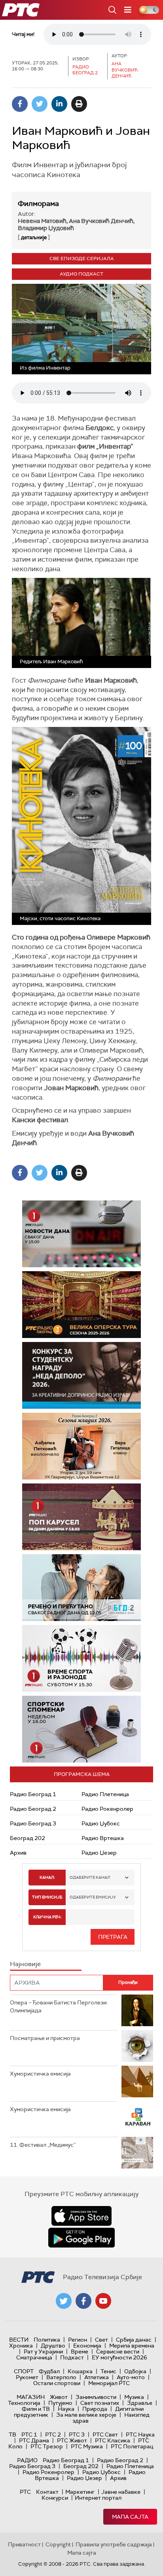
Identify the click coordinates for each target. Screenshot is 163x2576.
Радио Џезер (99, 1853)
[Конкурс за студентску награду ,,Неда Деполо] (81, 1375)
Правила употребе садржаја (114, 2544)
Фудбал (49, 2371)
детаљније (34, 237)
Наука (66, 2409)
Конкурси (55, 2498)
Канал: (47, 1877)
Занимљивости (96, 2397)
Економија (87, 2346)
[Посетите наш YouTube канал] (103, 2301)
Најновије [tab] (25, 1964)
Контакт (47, 2492)
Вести (19, 2340)
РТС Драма (34, 2440)
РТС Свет (105, 2434)
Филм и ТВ (36, 2409)
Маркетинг (80, 2492)
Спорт (24, 2371)
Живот (59, 2397)
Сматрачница (34, 2357)
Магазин (31, 2397)
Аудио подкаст (81, 274)
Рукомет (27, 2377)
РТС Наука (140, 2434)
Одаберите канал (90, 1877)
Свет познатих (100, 2403)
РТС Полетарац (132, 2446)
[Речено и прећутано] (81, 1588)
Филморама (38, 204)
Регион (78, 2340)
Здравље (140, 2403)
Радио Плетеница (105, 1794)
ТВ (12, 2434)
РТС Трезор (47, 2446)
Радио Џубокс (101, 1823)
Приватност (24, 2544)
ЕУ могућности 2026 (119, 2357)
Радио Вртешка (103, 1838)
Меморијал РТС (109, 2383)
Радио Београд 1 (33, 1794)
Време (80, 2351)
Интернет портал (98, 2498)
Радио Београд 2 (33, 1809)
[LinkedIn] (59, 104)
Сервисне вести (118, 2351)
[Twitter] (40, 104)
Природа (95, 2409)
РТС (25, 2492)
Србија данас (134, 2340)
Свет (101, 2340)
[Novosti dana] (81, 1234)
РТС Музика (87, 2446)
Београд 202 (27, 1838)
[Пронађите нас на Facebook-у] (83, 2301)
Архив (18, 1853)
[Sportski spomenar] (81, 1729)
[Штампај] (79, 104)
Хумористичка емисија (40, 2074)
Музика (134, 2397)
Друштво (53, 2346)
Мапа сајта (130, 2517)
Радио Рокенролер (107, 1809)
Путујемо (60, 2403)
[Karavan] (81, 1517)
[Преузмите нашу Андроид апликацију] (81, 2238)
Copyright (58, 2544)
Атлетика (97, 2377)
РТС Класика (113, 2440)
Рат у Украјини (43, 2351)
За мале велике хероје (86, 2415)
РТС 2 (53, 2434)
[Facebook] (20, 104)
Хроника (21, 2346)
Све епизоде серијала (82, 259)
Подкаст (72, 2357)
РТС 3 (77, 2434)
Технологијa (24, 2403)
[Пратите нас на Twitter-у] (64, 2301)
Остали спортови (57, 2383)
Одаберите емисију (93, 1897)
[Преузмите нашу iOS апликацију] (81, 2216)
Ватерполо (61, 2377)
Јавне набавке (121, 2492)
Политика (47, 2340)
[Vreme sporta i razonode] (81, 1658)
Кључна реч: (47, 1917)
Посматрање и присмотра (45, 2038)
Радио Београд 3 (33, 1823)
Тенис (108, 2371)
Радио (27, 2460)
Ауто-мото (131, 2377)
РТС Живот (72, 2440)
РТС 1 (29, 2434)
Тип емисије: (47, 1897)
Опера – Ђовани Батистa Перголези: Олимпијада (59, 2006)
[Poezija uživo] (81, 1446)
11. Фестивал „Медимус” (43, 2145)
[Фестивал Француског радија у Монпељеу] (81, 1305)
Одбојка (135, 2371)
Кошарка (80, 2371)
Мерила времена (132, 2346)
